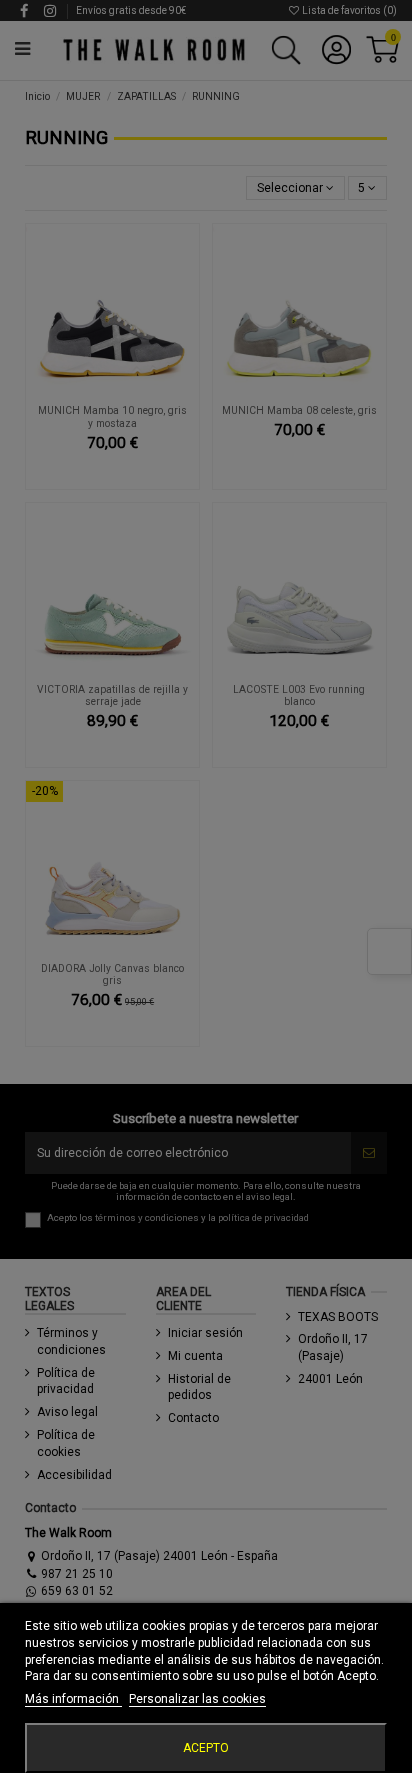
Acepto (206, 1748)
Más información (73, 1699)
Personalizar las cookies (197, 1699)
